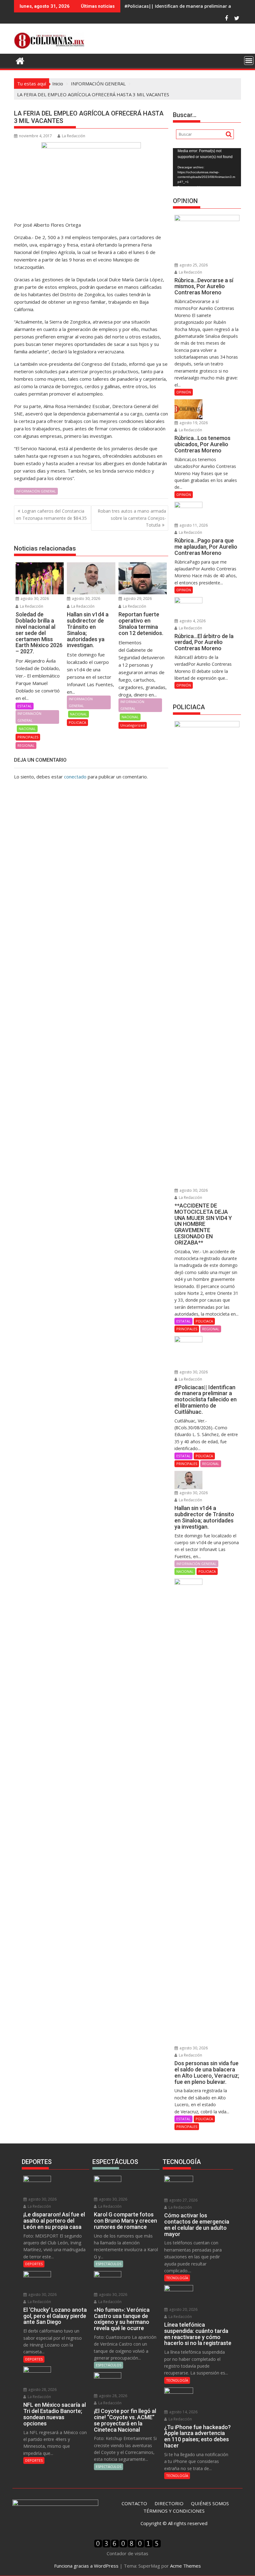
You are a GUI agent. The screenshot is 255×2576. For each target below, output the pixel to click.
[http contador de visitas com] (127, 2546)
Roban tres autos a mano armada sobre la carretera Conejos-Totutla (132, 518)
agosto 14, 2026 (183, 2412)
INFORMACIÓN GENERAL (36, 491)
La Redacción (74, 136)
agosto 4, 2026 (192, 621)
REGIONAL (26, 745)
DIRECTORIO (169, 2503)
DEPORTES (34, 2264)
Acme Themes (185, 2566)
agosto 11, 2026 (193, 525)
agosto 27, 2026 (183, 2200)
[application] (207, 167)
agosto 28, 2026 (42, 2390)
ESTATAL (25, 706)
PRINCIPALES (28, 737)
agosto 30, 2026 (34, 599)
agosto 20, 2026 (183, 2309)
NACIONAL (27, 729)
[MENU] (249, 61)
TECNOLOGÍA (177, 2278)
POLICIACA (77, 722)
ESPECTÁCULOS (109, 2264)
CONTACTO (134, 2503)
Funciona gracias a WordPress (86, 2566)
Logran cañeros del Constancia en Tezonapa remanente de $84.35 (51, 514)
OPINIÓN (184, 392)
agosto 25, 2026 (193, 265)
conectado (75, 777)
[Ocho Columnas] (20, 60)
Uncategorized (133, 725)
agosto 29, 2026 (137, 599)
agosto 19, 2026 (193, 423)
